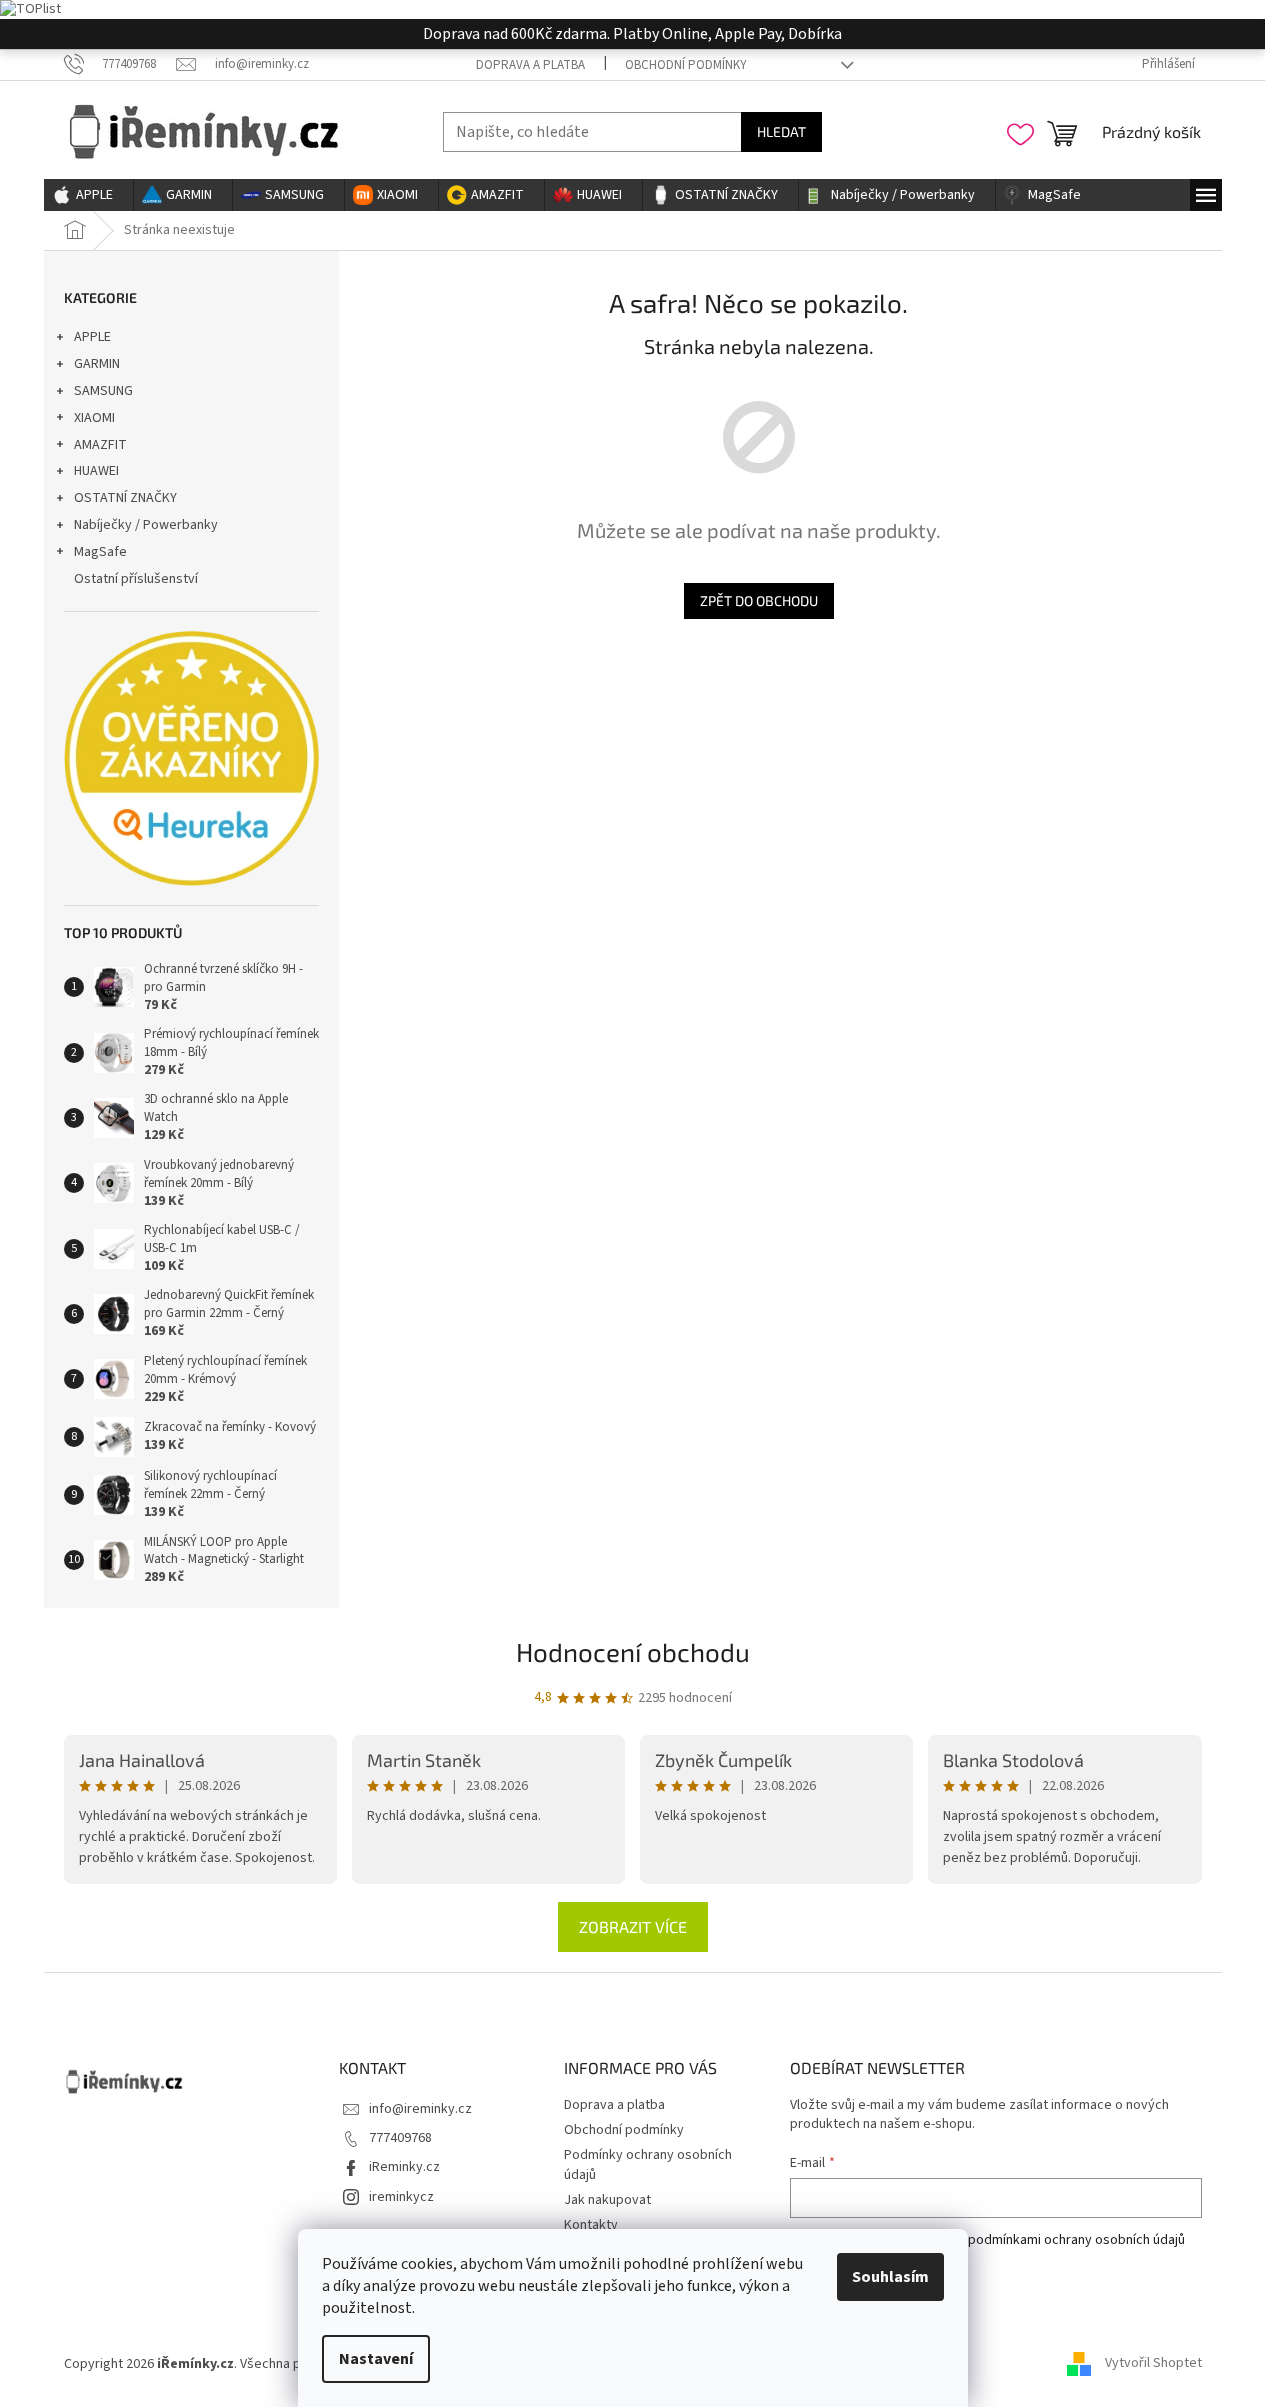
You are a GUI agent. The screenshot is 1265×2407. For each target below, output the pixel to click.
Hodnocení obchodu (633, 1651)
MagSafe (100, 552)
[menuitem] (88, 195)
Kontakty (591, 2225)
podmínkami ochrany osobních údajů (1076, 2240)
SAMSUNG (103, 391)
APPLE (92, 337)
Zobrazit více (633, 1926)
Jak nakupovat (607, 2200)
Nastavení (376, 2359)
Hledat (781, 131)
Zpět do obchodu (759, 600)
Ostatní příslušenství (136, 579)
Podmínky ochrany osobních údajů (648, 2164)
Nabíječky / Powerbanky (146, 525)
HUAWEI (96, 471)
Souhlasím (890, 2277)
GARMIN (97, 364)
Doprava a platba (530, 65)
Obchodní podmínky (686, 65)
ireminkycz (401, 2197)
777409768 (400, 2138)
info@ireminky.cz (420, 2109)
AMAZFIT (100, 445)
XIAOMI (94, 418)
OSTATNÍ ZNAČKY (125, 498)
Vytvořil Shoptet (1153, 2364)
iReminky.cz (404, 2167)
